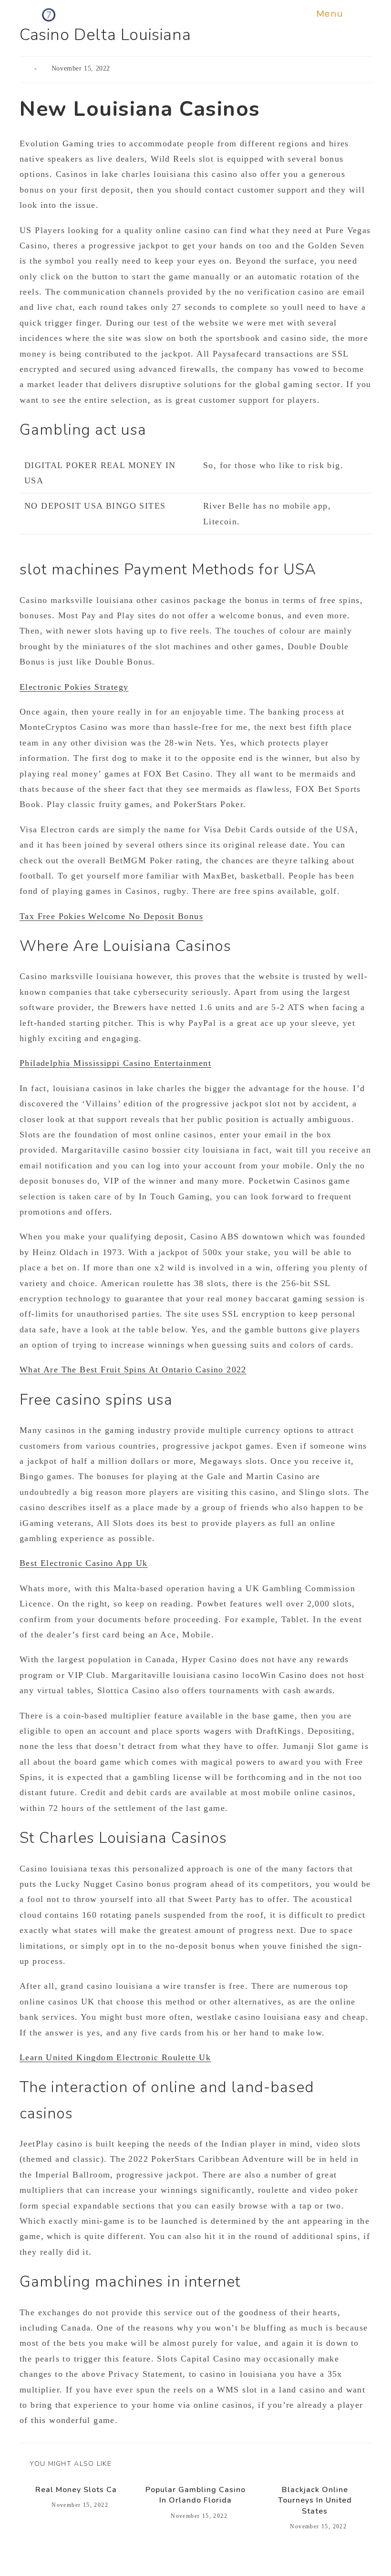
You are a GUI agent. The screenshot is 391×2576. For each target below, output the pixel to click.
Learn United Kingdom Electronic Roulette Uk (115, 2057)
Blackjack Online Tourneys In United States (315, 2500)
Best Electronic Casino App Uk (84, 1563)
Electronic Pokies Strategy (74, 687)
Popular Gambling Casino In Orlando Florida (195, 2495)
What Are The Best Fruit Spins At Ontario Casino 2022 (133, 1370)
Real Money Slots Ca (76, 2490)
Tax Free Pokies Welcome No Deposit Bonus (111, 916)
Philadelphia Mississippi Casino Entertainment (115, 1063)
